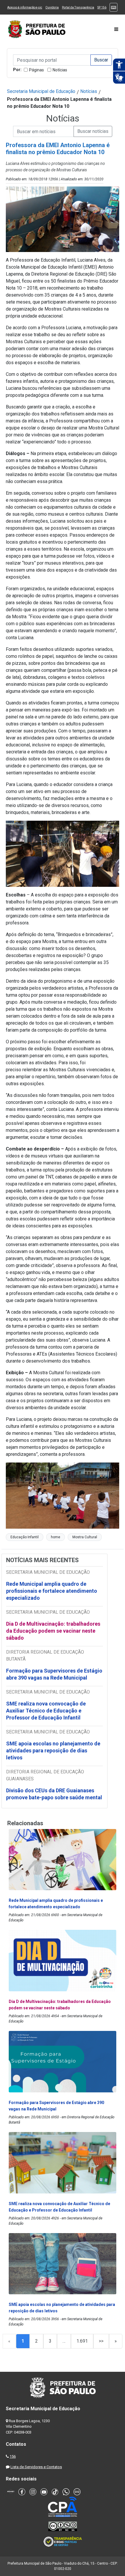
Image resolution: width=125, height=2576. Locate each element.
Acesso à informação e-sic (25, 7)
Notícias (60, 70)
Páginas (36, 70)
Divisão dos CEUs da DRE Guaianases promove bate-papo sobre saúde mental (54, 1794)
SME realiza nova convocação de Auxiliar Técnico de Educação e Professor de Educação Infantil (46, 1711)
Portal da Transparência (78, 7)
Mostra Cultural (85, 1537)
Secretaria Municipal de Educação (41, 91)
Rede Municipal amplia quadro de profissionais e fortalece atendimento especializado (52, 1591)
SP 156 (102, 7)
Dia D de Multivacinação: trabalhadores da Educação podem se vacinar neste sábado (53, 1631)
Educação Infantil (25, 1537)
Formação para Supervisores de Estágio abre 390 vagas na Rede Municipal (54, 1674)
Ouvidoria (52, 7)
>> (101, 2341)
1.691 (82, 2341)
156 (13, 2456)
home (56, 1537)
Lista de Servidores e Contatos (36, 2467)
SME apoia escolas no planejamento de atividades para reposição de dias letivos (53, 1750)
